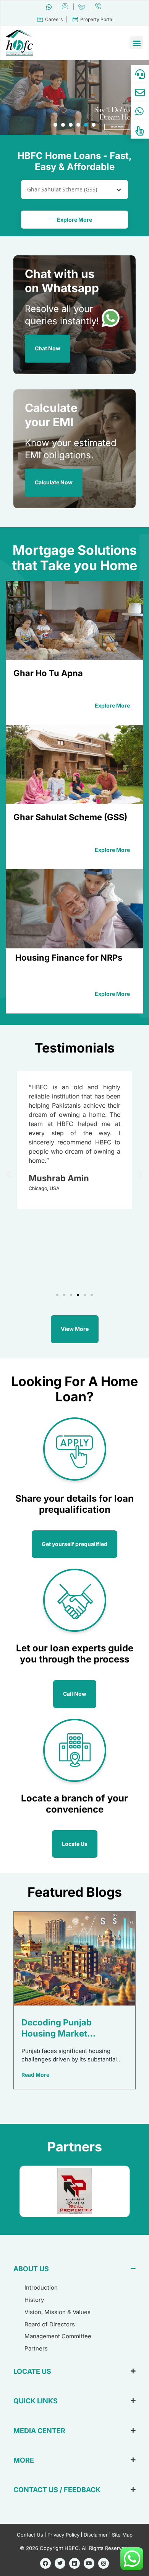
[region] (74, 97)
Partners (36, 2348)
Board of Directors (50, 2324)
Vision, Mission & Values (57, 2312)
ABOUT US (31, 2269)
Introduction (41, 2288)
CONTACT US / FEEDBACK (57, 2490)
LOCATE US (32, 2371)
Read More (35, 2075)
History (34, 2300)
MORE (24, 2460)
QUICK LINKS (36, 2401)
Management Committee (58, 2336)
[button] (137, 43)
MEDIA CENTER (39, 2431)
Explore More (74, 220)
